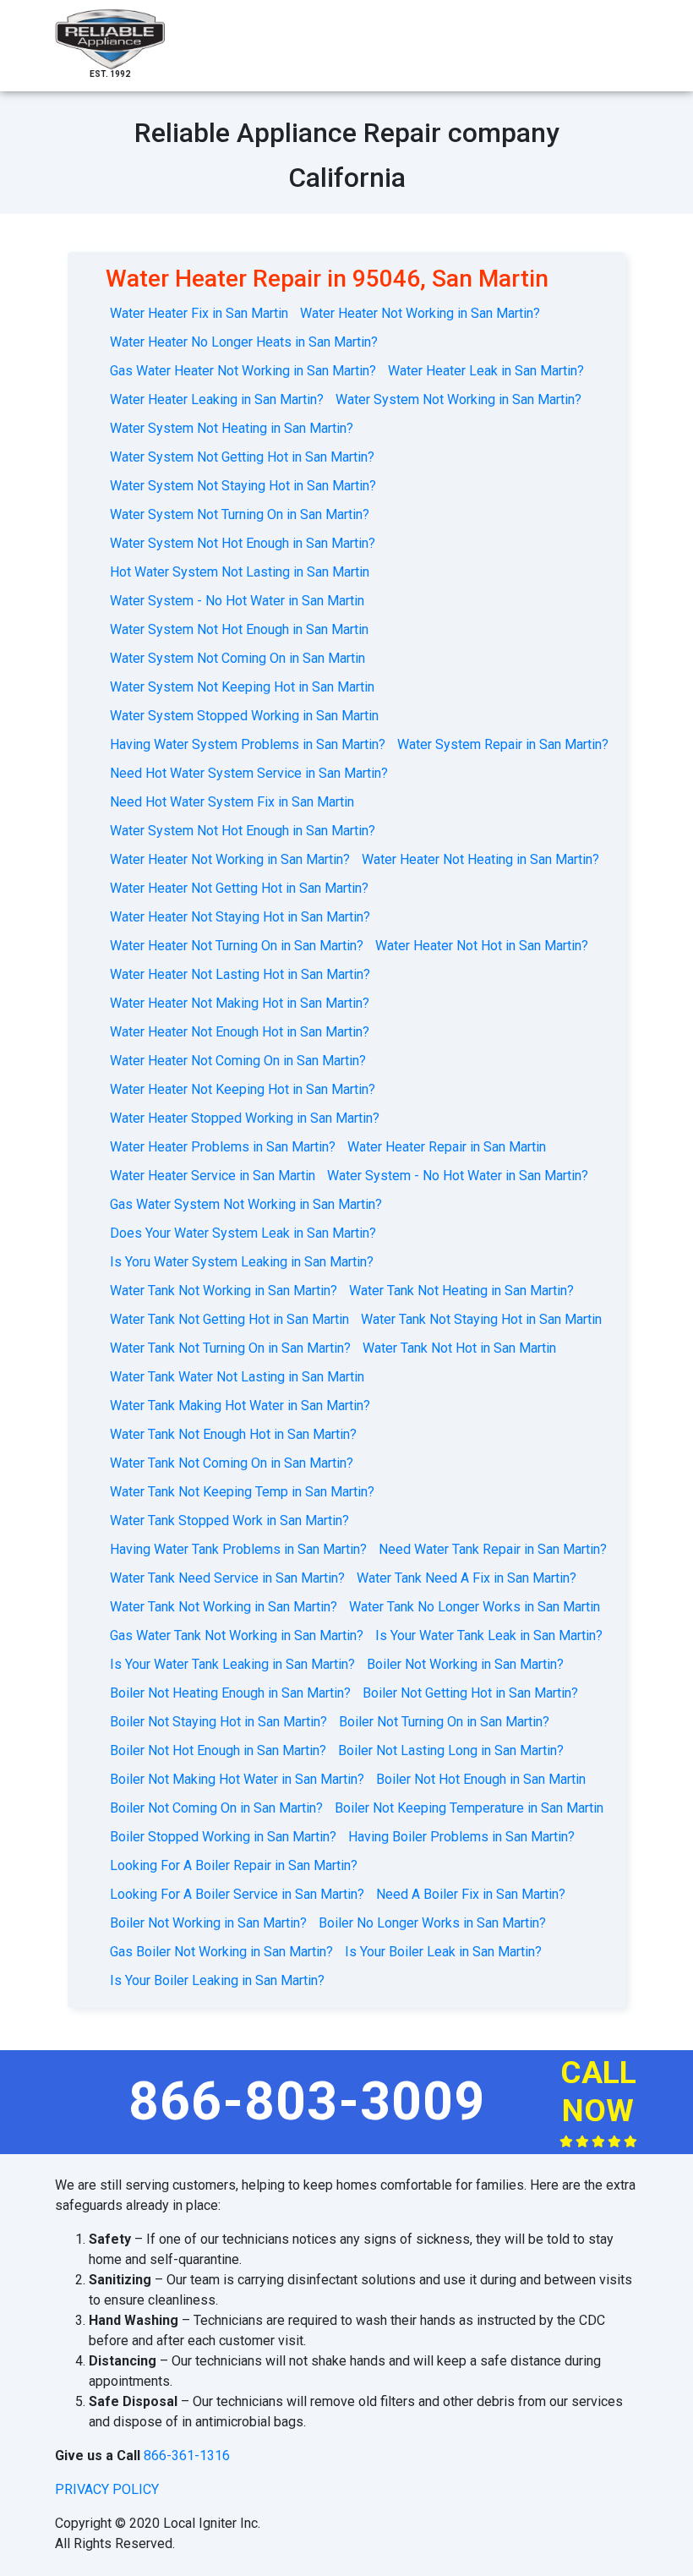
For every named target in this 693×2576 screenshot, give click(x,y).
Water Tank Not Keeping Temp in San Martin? (242, 1492)
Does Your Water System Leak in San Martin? (243, 1233)
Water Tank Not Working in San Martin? (224, 1291)
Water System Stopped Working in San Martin (244, 716)
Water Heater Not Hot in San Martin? (482, 946)
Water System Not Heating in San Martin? (232, 428)
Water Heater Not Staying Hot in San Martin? (240, 917)
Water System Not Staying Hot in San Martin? (243, 486)
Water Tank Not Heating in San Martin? (461, 1291)
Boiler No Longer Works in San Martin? (432, 1923)
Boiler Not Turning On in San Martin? (444, 1722)
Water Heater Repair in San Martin (447, 1147)
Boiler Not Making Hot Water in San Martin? (237, 1779)
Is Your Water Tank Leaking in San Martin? (232, 1664)
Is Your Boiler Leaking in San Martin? (217, 1980)
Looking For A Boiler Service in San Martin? (237, 1894)
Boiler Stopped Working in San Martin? (223, 1837)
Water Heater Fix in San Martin (199, 313)
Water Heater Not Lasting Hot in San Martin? (240, 974)
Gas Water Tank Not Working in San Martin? (237, 1635)
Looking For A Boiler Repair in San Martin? (234, 1865)
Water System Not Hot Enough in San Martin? (243, 543)
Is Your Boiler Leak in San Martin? (443, 1952)
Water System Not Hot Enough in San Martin (239, 629)
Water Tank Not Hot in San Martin (459, 1348)
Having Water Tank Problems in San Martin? (238, 1549)
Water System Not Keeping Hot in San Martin (242, 687)
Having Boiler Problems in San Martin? (461, 1837)
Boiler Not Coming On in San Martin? (216, 1808)
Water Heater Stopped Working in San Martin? (245, 1118)
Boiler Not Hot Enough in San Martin (481, 1779)
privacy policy (107, 2489)
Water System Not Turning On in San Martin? (240, 514)
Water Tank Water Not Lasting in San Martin (237, 1377)
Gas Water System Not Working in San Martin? (246, 1204)
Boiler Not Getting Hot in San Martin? (470, 1693)
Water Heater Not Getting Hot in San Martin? (239, 888)
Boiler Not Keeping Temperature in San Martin (469, 1808)
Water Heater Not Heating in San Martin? (480, 859)
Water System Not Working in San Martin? (458, 399)
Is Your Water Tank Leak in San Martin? (489, 1635)
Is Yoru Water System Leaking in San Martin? (242, 1262)
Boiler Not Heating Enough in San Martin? (230, 1693)
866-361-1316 (187, 2456)
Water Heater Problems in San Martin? (223, 1147)
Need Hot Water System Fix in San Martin (232, 802)
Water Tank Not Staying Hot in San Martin (481, 1319)
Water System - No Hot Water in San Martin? (458, 1176)
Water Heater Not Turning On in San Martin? (237, 946)
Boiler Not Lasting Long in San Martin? (451, 1750)
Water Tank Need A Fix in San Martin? (467, 1578)
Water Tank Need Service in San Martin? (227, 1578)
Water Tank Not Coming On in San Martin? (232, 1463)
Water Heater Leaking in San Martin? (217, 399)
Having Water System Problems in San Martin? (248, 744)
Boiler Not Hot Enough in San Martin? (218, 1750)
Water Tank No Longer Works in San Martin (475, 1607)
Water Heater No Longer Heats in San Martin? (244, 342)
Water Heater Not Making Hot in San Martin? (240, 1003)
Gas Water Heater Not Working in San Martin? (243, 371)
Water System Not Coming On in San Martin (237, 658)
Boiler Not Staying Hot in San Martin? (218, 1722)
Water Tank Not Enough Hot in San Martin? (233, 1434)
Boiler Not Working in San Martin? (465, 1664)
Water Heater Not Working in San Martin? (420, 313)
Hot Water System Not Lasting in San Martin (240, 572)
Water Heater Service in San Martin (213, 1176)
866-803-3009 (307, 2101)
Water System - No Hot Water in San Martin (237, 601)
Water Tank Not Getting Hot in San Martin (229, 1319)
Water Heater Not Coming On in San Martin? (238, 1061)
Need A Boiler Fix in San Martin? (471, 1894)
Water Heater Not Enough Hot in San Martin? (240, 1032)
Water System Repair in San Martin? (503, 744)
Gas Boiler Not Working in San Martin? (221, 1952)
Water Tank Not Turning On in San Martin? (230, 1348)
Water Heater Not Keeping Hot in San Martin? (243, 1089)
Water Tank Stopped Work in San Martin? (229, 1520)
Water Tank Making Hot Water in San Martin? (240, 1406)
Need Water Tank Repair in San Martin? (493, 1549)
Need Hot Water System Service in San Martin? (249, 773)
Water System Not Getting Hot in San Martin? (242, 457)
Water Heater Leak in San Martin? (486, 371)
